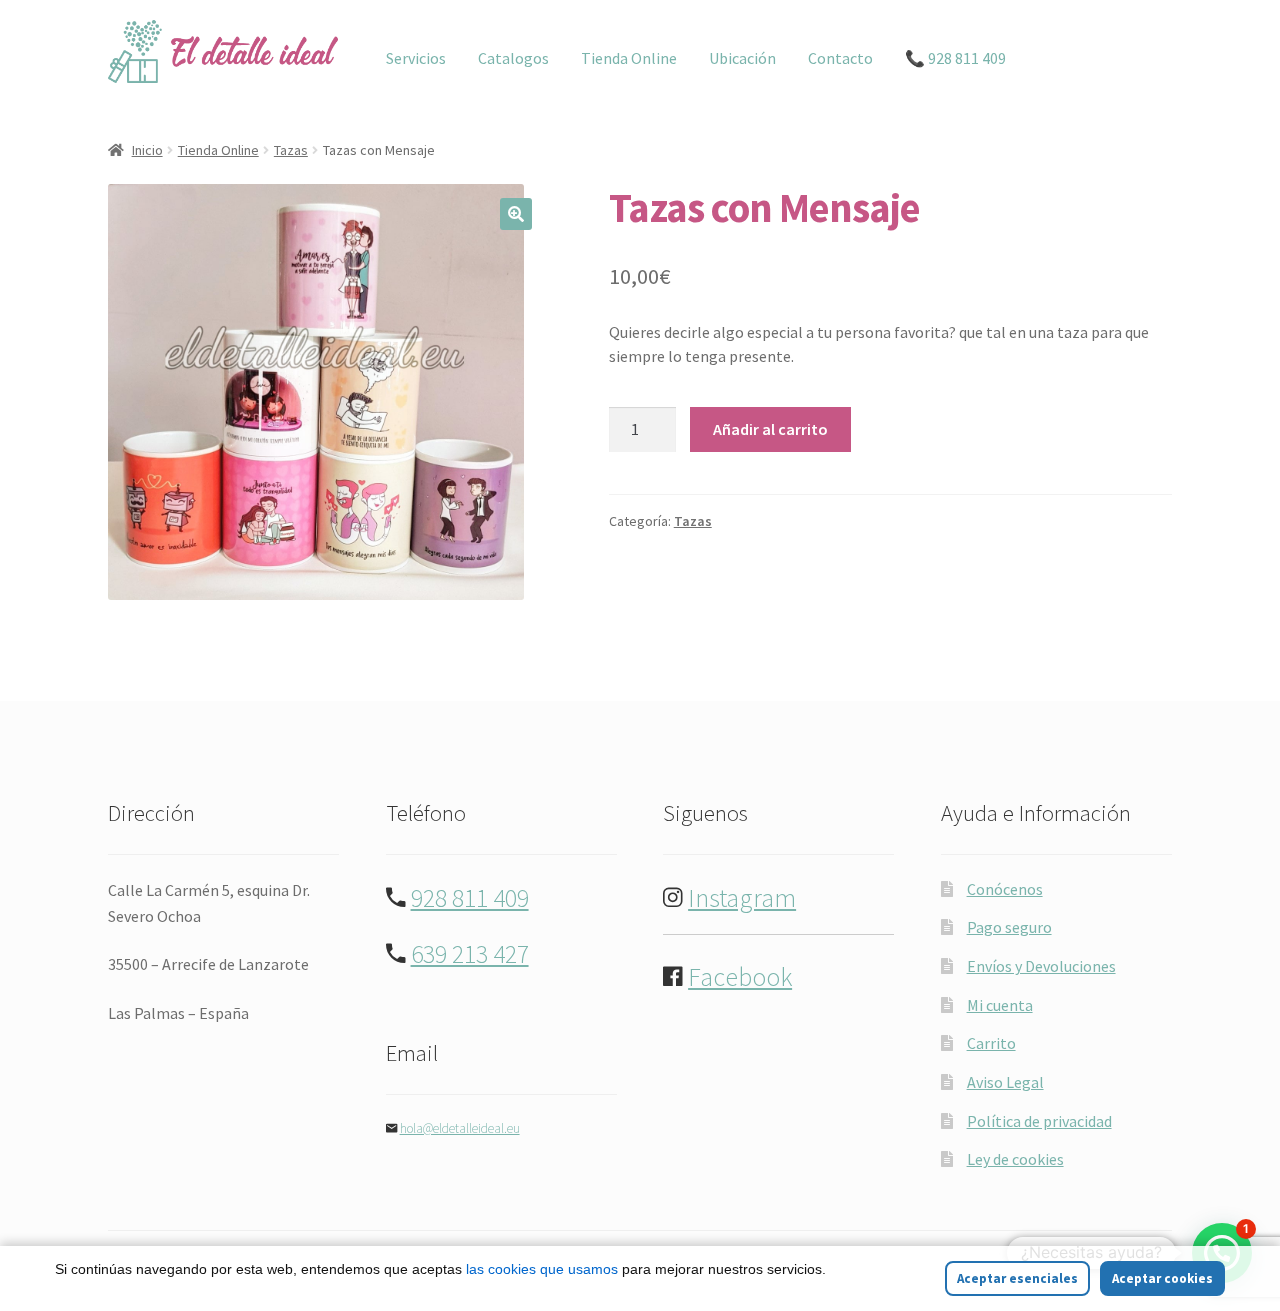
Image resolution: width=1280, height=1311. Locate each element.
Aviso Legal (1005, 1082)
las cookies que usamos (542, 1269)
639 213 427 (470, 954)
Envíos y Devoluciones (1041, 966)
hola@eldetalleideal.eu (460, 1128)
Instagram (742, 898)
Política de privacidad (1039, 1121)
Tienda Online (629, 58)
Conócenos (1005, 889)
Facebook (740, 977)
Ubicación (742, 58)
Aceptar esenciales (1017, 1278)
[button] (516, 214)
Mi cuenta (1000, 1005)
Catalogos (513, 58)
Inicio (147, 150)
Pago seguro (1009, 927)
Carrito (991, 1043)
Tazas (291, 150)
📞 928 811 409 (955, 58)
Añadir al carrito (770, 429)
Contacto (840, 58)
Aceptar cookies (1162, 1278)
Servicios (416, 58)
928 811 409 (470, 898)
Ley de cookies (1015, 1159)
